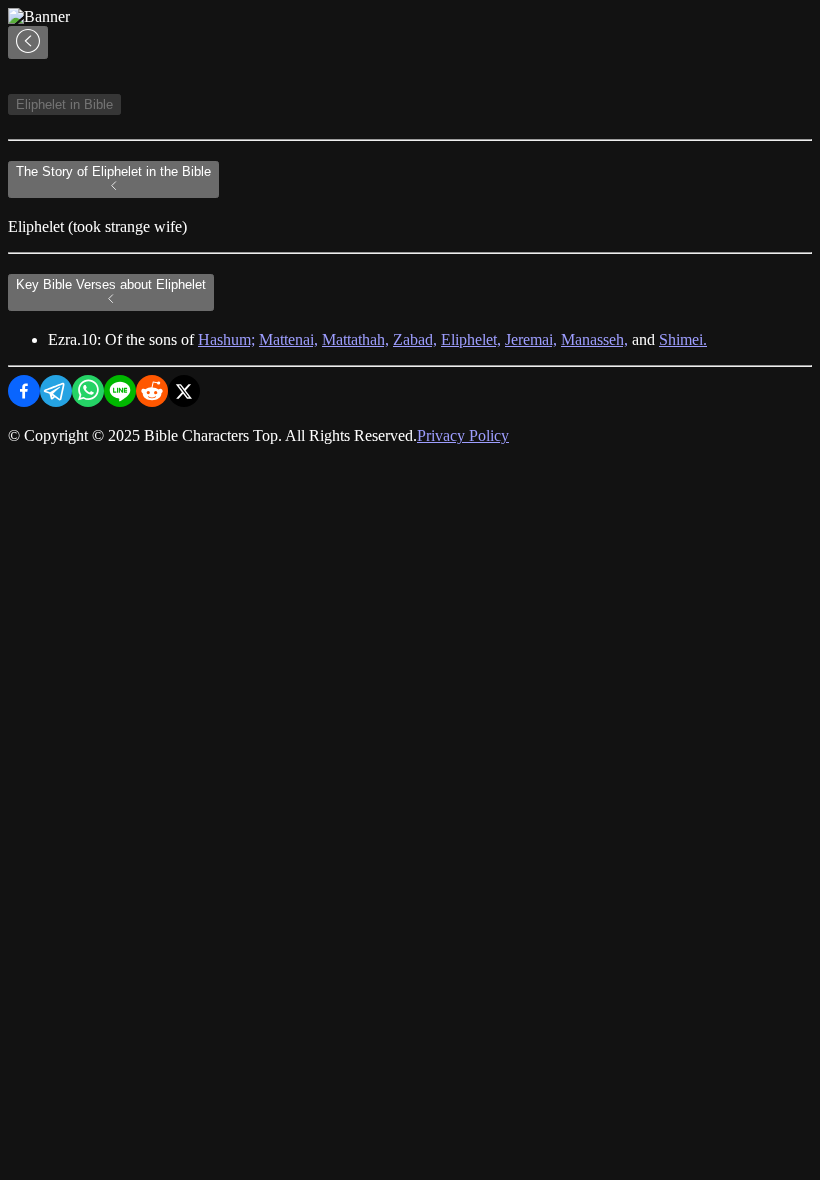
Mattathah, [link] (355, 339)
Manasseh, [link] (594, 339)
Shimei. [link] (683, 339)
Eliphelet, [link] (471, 339)
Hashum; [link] (226, 339)
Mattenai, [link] (288, 339)
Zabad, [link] (415, 339)
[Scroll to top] (28, 42)
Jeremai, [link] (531, 339)
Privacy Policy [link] (463, 435)
